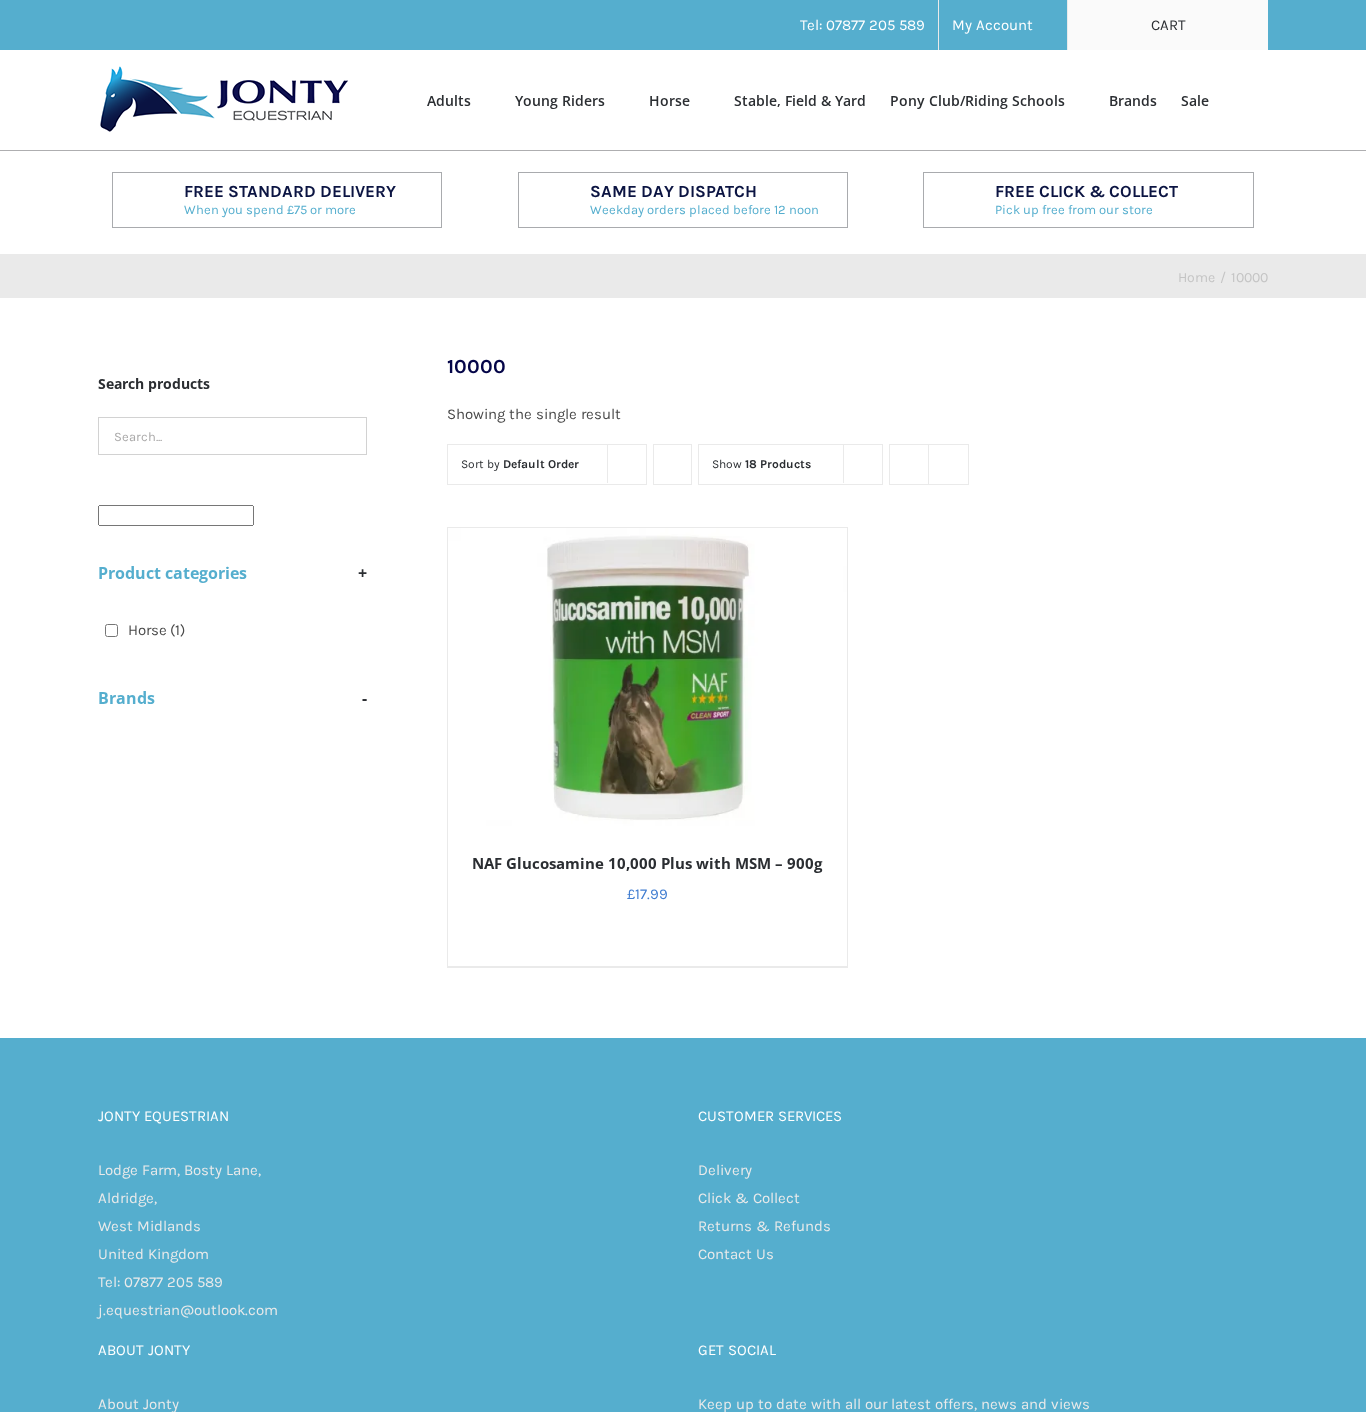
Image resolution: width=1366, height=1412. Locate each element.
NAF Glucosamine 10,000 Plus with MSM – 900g (647, 863)
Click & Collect (749, 1198)
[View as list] (948, 464)
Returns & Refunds (764, 1226)
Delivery (725, 1170)
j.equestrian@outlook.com (188, 1310)
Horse (156, 630)
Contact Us (736, 1254)
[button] (1238, 99)
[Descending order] (672, 464)
